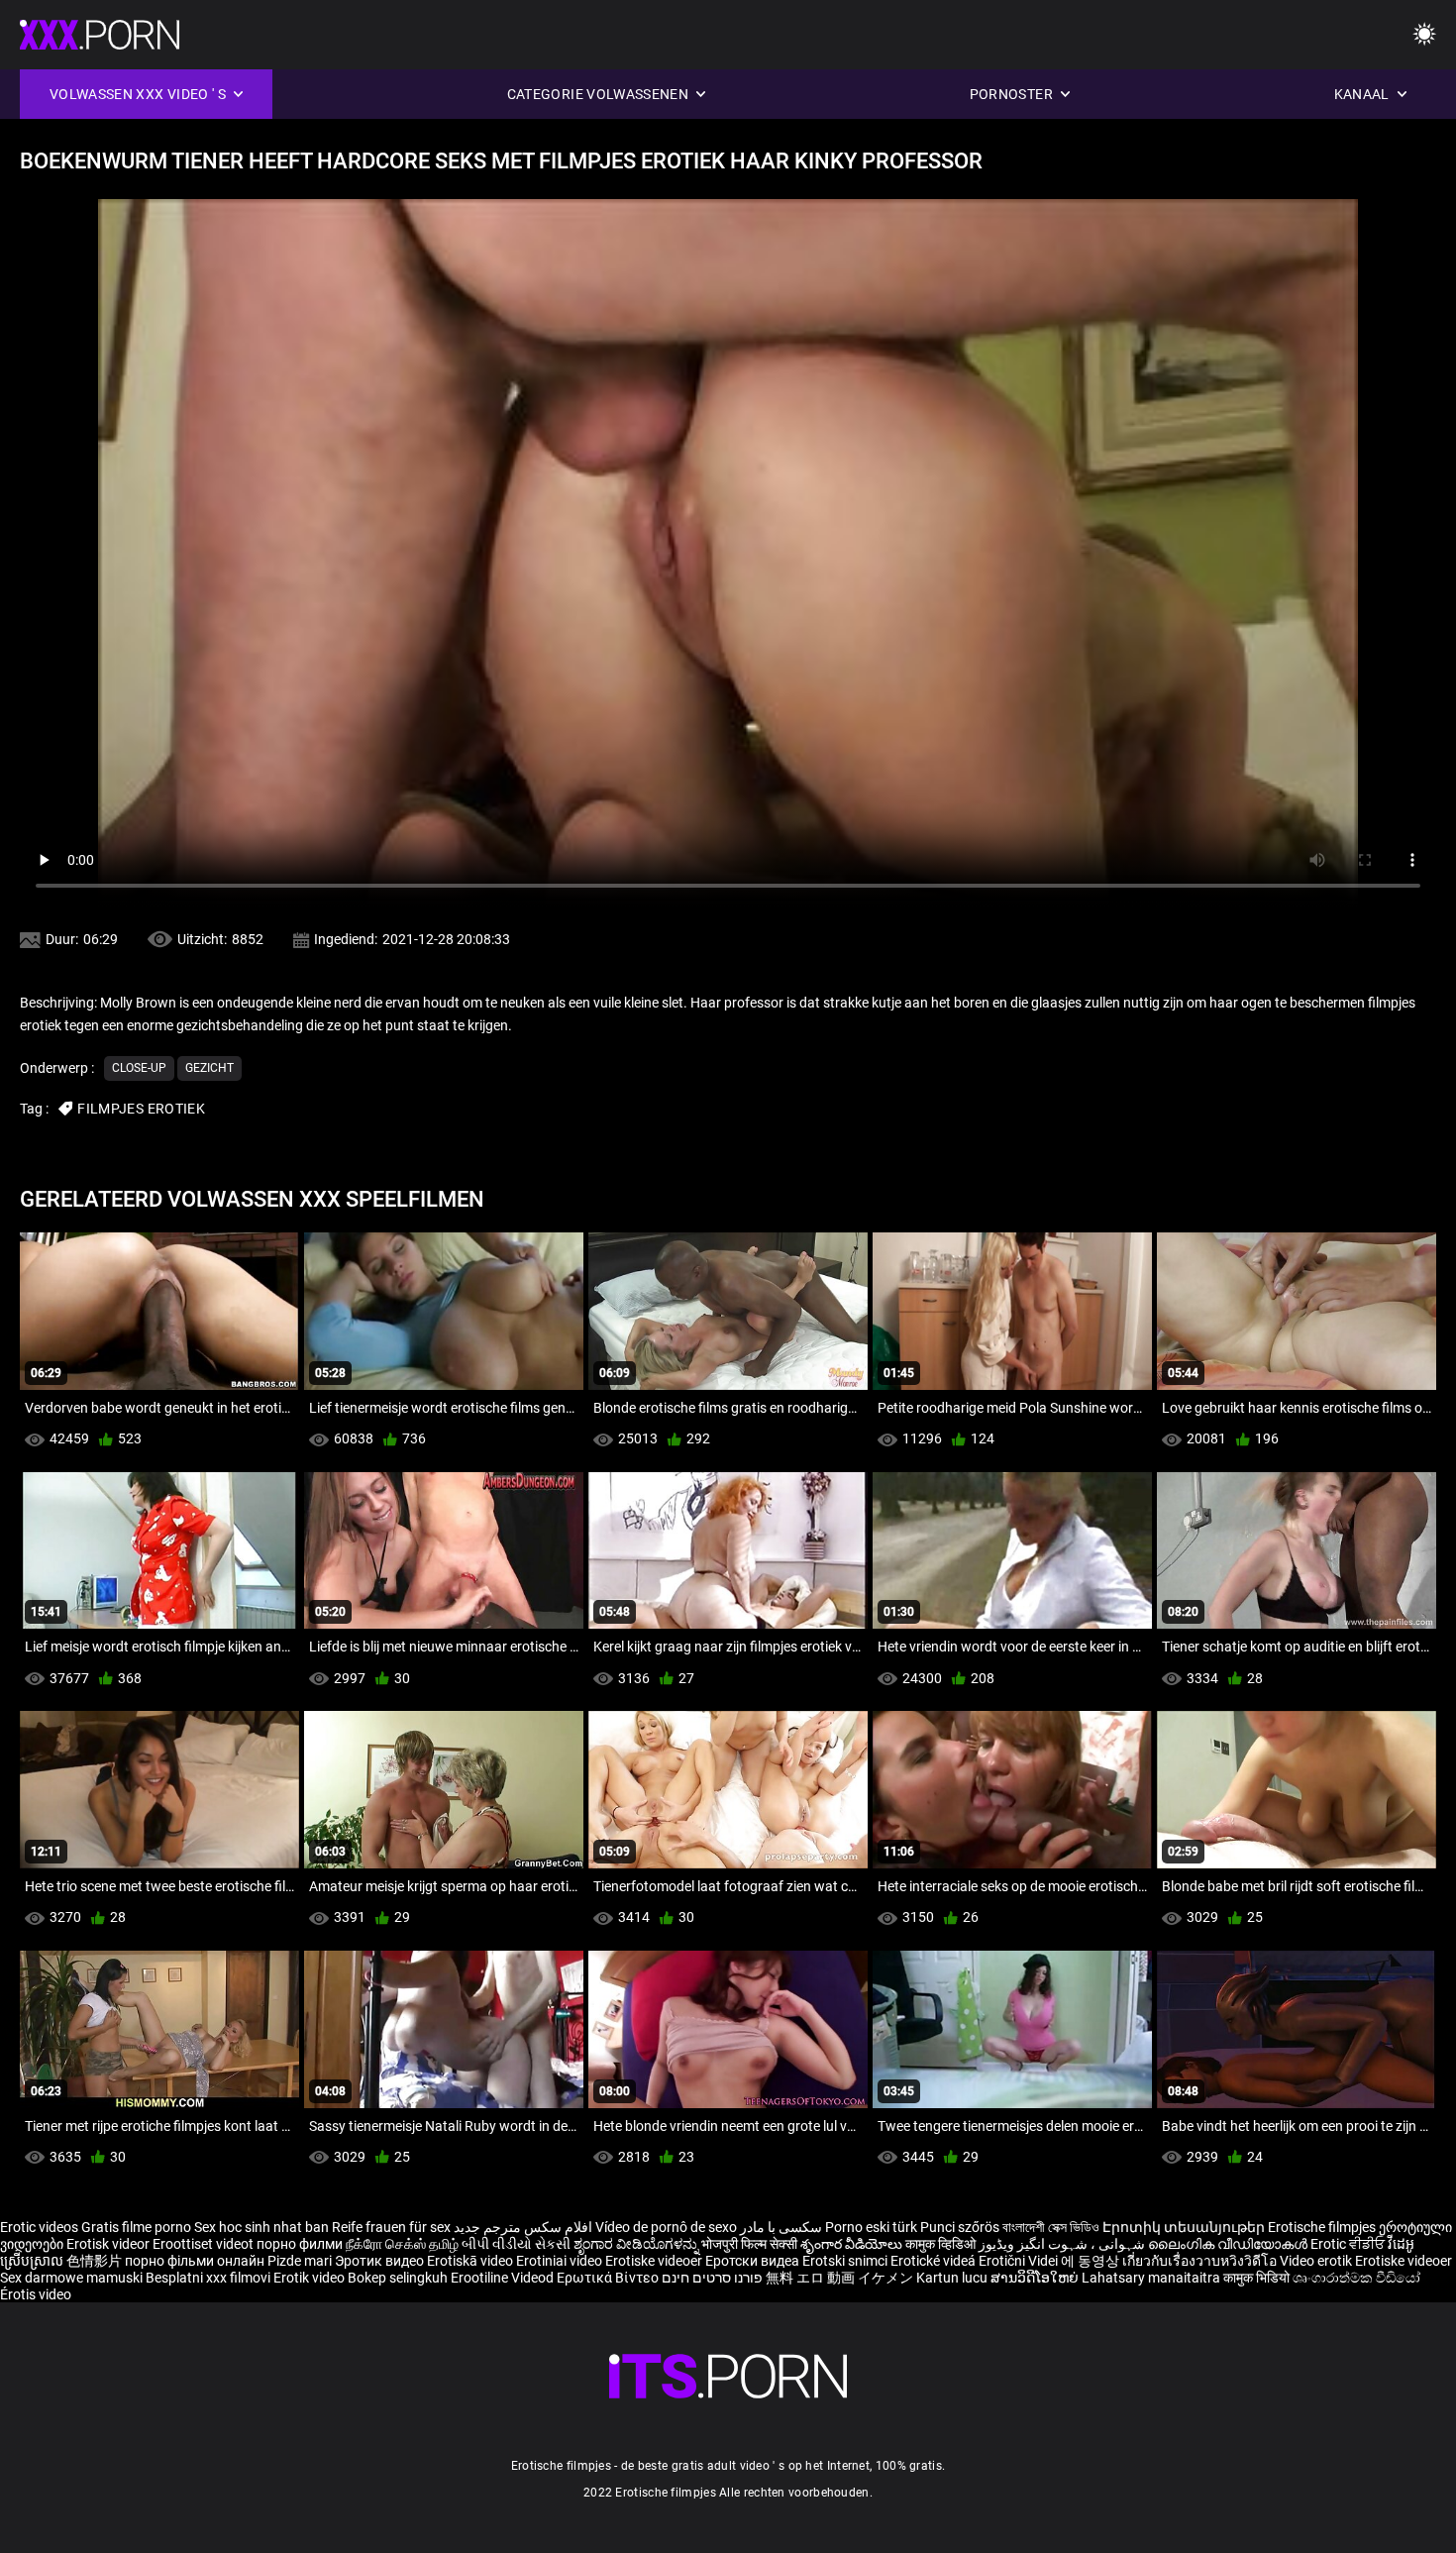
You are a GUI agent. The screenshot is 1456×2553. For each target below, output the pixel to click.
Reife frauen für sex (391, 2227)
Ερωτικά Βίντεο (609, 2278)
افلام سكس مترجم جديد (523, 2227)
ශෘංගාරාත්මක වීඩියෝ (1356, 2278)
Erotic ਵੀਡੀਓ (1349, 2244)
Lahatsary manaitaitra (1152, 2278)
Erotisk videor (109, 2244)
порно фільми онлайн (195, 2261)
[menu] (1424, 35)
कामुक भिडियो (1258, 2278)
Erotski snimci (846, 2261)
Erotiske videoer (655, 2261)
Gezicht (209, 1068)
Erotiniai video (561, 2261)
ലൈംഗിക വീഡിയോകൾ (1229, 2244)
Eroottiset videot (205, 2244)
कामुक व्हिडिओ (942, 2244)
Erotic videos (41, 2227)
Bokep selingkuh (398, 2278)
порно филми (300, 2244)
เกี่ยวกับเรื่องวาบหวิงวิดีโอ (1201, 2261)
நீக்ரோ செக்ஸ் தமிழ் (402, 2244)
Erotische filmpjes (1322, 2227)
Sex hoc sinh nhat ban (261, 2227)
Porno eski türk (871, 2227)
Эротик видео (381, 2261)
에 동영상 (1092, 2261)
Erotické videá (935, 2261)
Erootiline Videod (504, 2278)
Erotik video (311, 2278)
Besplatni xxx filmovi (208, 2278)
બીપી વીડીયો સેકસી (516, 2244)
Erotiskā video (471, 2261)
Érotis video (36, 2294)
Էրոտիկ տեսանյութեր (1185, 2227)
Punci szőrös (960, 2227)
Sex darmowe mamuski (71, 2278)
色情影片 (96, 2261)
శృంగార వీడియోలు (853, 2244)
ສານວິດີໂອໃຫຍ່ (1036, 2278)
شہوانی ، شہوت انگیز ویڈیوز (1063, 2244)
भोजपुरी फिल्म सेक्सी (749, 2244)
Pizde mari (300, 2261)
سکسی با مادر (781, 2227)
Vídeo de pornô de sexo (666, 2227)
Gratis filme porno (136, 2227)
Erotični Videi (1020, 2261)
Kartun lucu (953, 2278)
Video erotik (1317, 2261)
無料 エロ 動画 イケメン (839, 2278)
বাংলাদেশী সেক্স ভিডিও (1051, 2227)
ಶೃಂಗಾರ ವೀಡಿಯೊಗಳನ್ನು (637, 2244)
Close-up (139, 1068)
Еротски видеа (754, 2261)
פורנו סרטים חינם (712, 2278)
